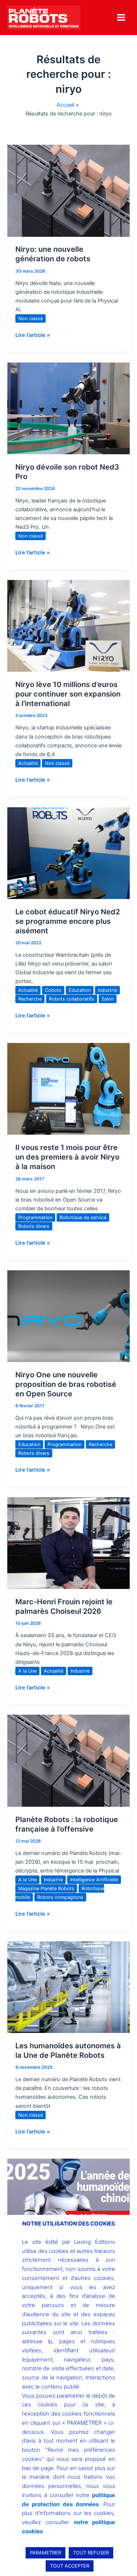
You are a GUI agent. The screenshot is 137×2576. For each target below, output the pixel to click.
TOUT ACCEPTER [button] (70, 2566)
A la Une (27, 1671)
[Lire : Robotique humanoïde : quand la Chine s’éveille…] (68, 2204)
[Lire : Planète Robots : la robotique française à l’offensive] (68, 1760)
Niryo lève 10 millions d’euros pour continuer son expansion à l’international (68, 694)
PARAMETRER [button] (45, 2553)
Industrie (107, 990)
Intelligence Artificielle (94, 1880)
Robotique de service (83, 1217)
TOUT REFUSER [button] (91, 2553)
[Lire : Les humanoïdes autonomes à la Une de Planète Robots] (68, 1987)
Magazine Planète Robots (46, 1888)
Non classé (31, 318)
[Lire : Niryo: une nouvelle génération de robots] (68, 190)
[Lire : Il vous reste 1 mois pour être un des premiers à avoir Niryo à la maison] (68, 1089)
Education (80, 990)
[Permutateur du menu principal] (121, 17)
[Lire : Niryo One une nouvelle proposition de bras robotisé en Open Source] (68, 1316)
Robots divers (34, 1226)
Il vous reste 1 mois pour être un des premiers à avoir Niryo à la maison (67, 1157)
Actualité (28, 763)
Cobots (53, 990)
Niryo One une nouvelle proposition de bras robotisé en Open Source (66, 1384)
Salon (108, 999)
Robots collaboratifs (72, 999)
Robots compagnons (60, 1897)
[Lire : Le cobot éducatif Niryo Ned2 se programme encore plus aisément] (68, 853)
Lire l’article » (33, 335)
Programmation (35, 1217)
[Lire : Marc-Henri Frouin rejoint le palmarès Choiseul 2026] (68, 1543)
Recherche (30, 999)
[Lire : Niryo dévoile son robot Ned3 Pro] (68, 408)
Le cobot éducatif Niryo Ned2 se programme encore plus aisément (68, 921)
